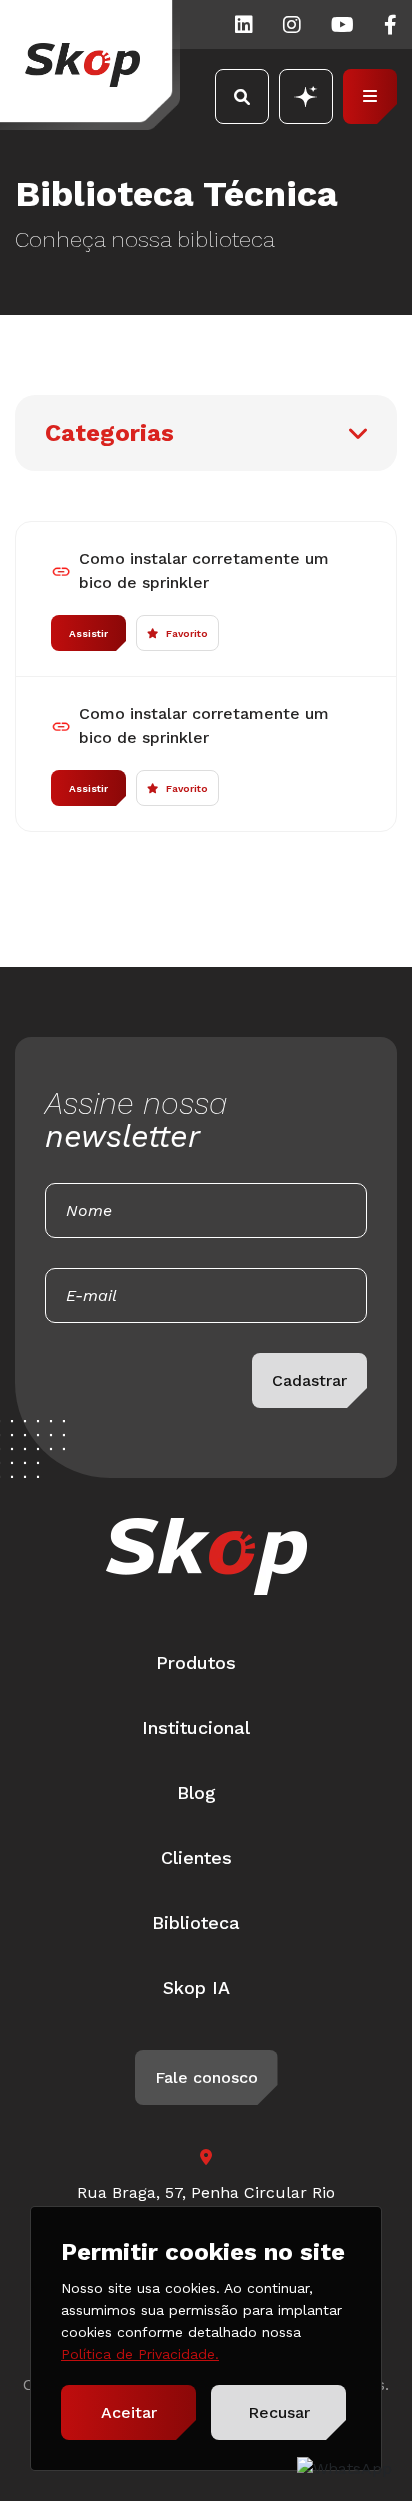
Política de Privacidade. (140, 2354)
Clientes (196, 1857)
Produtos (196, 1662)
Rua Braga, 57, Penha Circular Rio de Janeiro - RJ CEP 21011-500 (206, 2204)
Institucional (196, 1727)
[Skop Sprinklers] (90, 65)
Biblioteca (196, 1922)
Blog (196, 1792)
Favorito (187, 633)
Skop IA (196, 1987)
